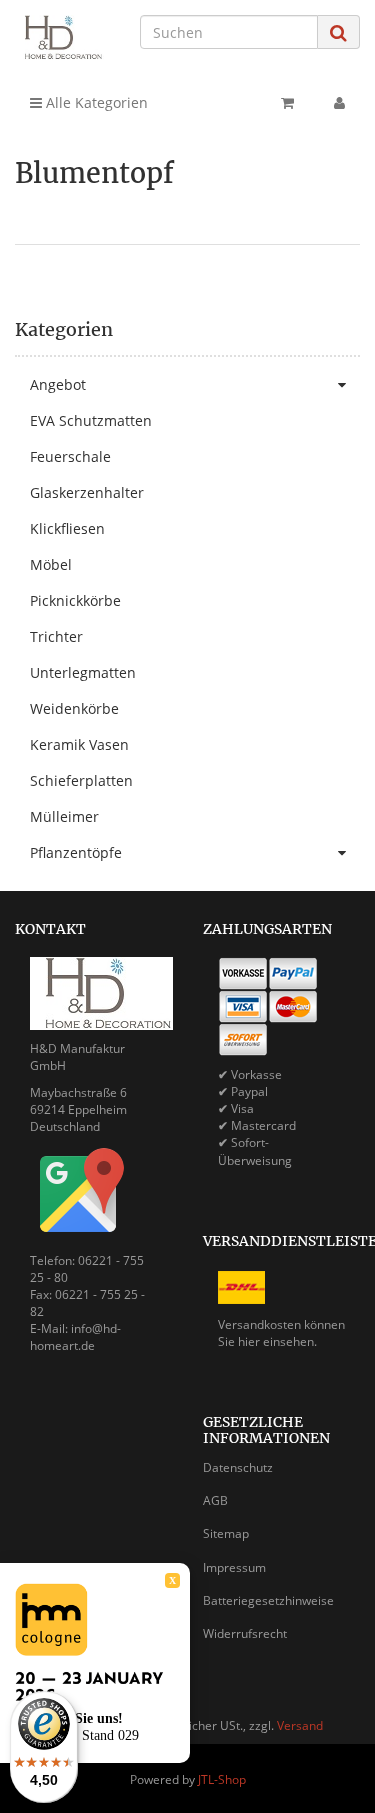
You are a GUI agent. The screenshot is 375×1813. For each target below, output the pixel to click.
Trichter (56, 636)
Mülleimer (64, 816)
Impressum (234, 1567)
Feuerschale (70, 456)
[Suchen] (338, 32)
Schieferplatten (81, 780)
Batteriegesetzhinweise (268, 1600)
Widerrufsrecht (245, 1633)
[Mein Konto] (339, 103)
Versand (300, 1725)
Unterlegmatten (83, 672)
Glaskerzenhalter (87, 492)
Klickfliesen (67, 528)
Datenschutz (238, 1467)
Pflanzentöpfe (76, 852)
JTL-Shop (222, 1779)
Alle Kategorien (95, 102)
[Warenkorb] (287, 103)
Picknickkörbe (75, 600)
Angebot (58, 384)
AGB (215, 1500)
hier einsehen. (277, 1341)
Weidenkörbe (74, 708)
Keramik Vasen (79, 744)
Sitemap (226, 1533)
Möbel (51, 564)
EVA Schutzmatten (91, 420)
